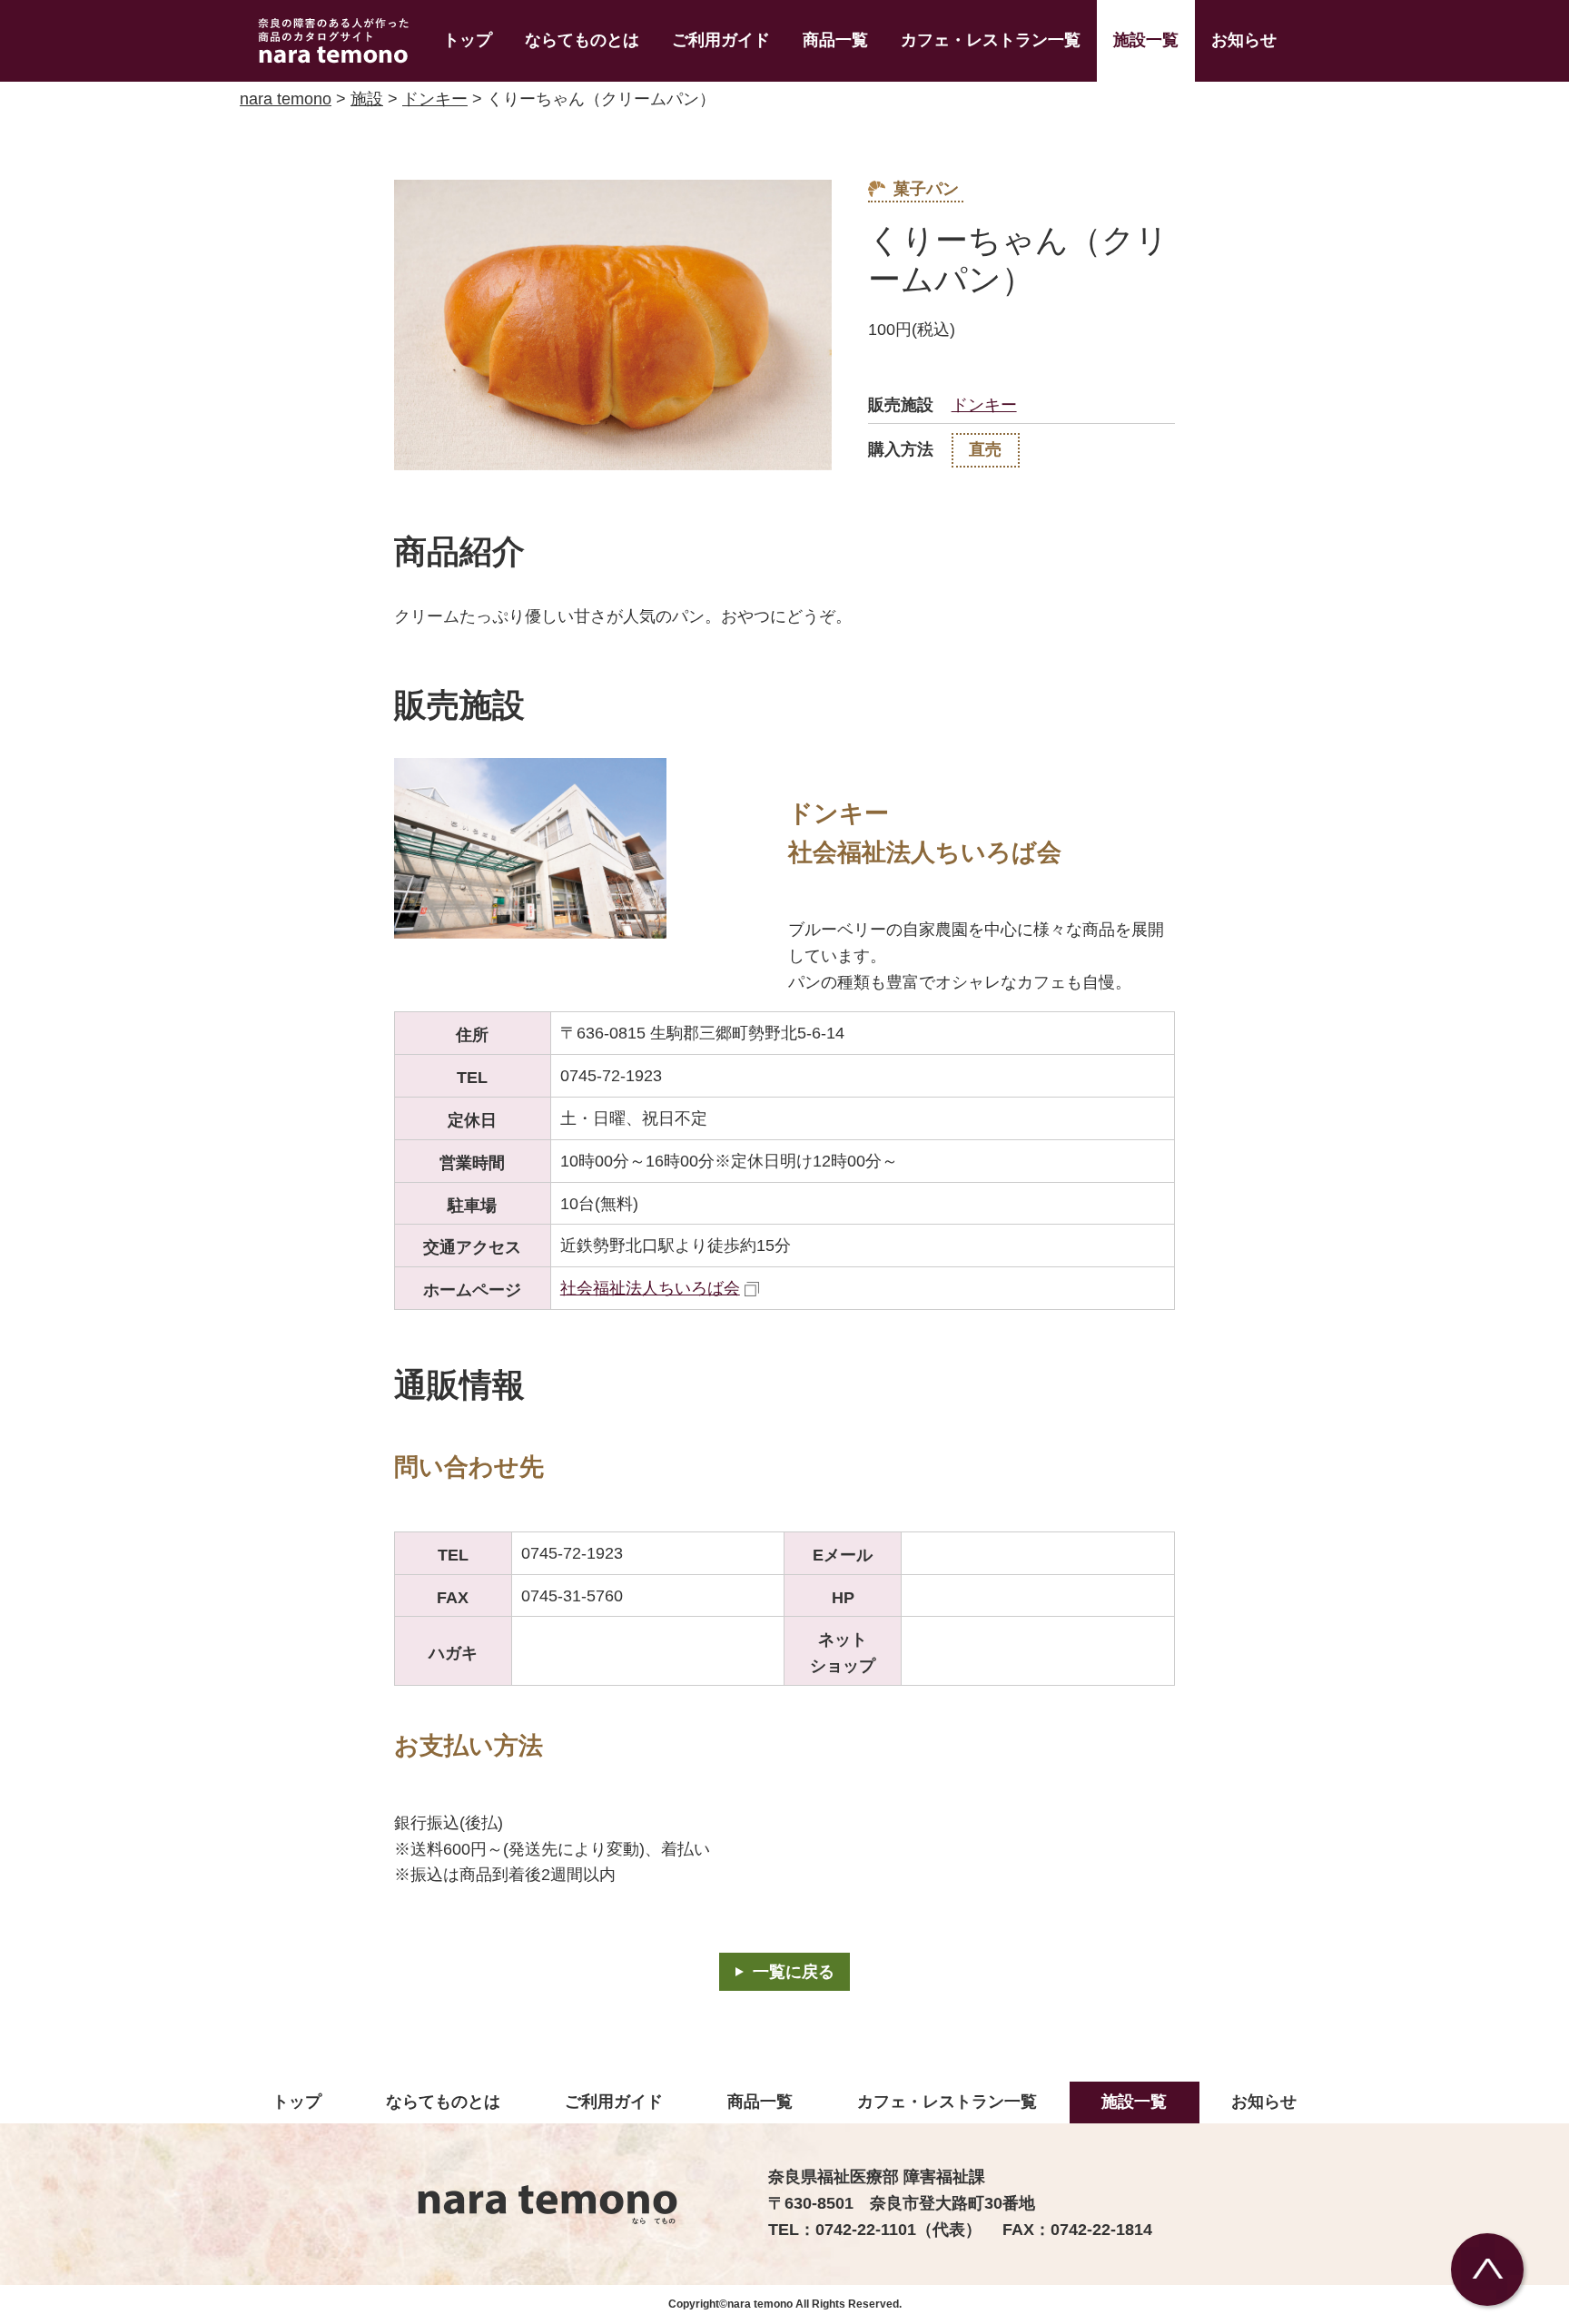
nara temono (286, 99)
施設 (367, 99)
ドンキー (435, 99)
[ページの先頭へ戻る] (1487, 2270)
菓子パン (926, 189)
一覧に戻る (794, 1972)
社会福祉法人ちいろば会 (650, 1288)
